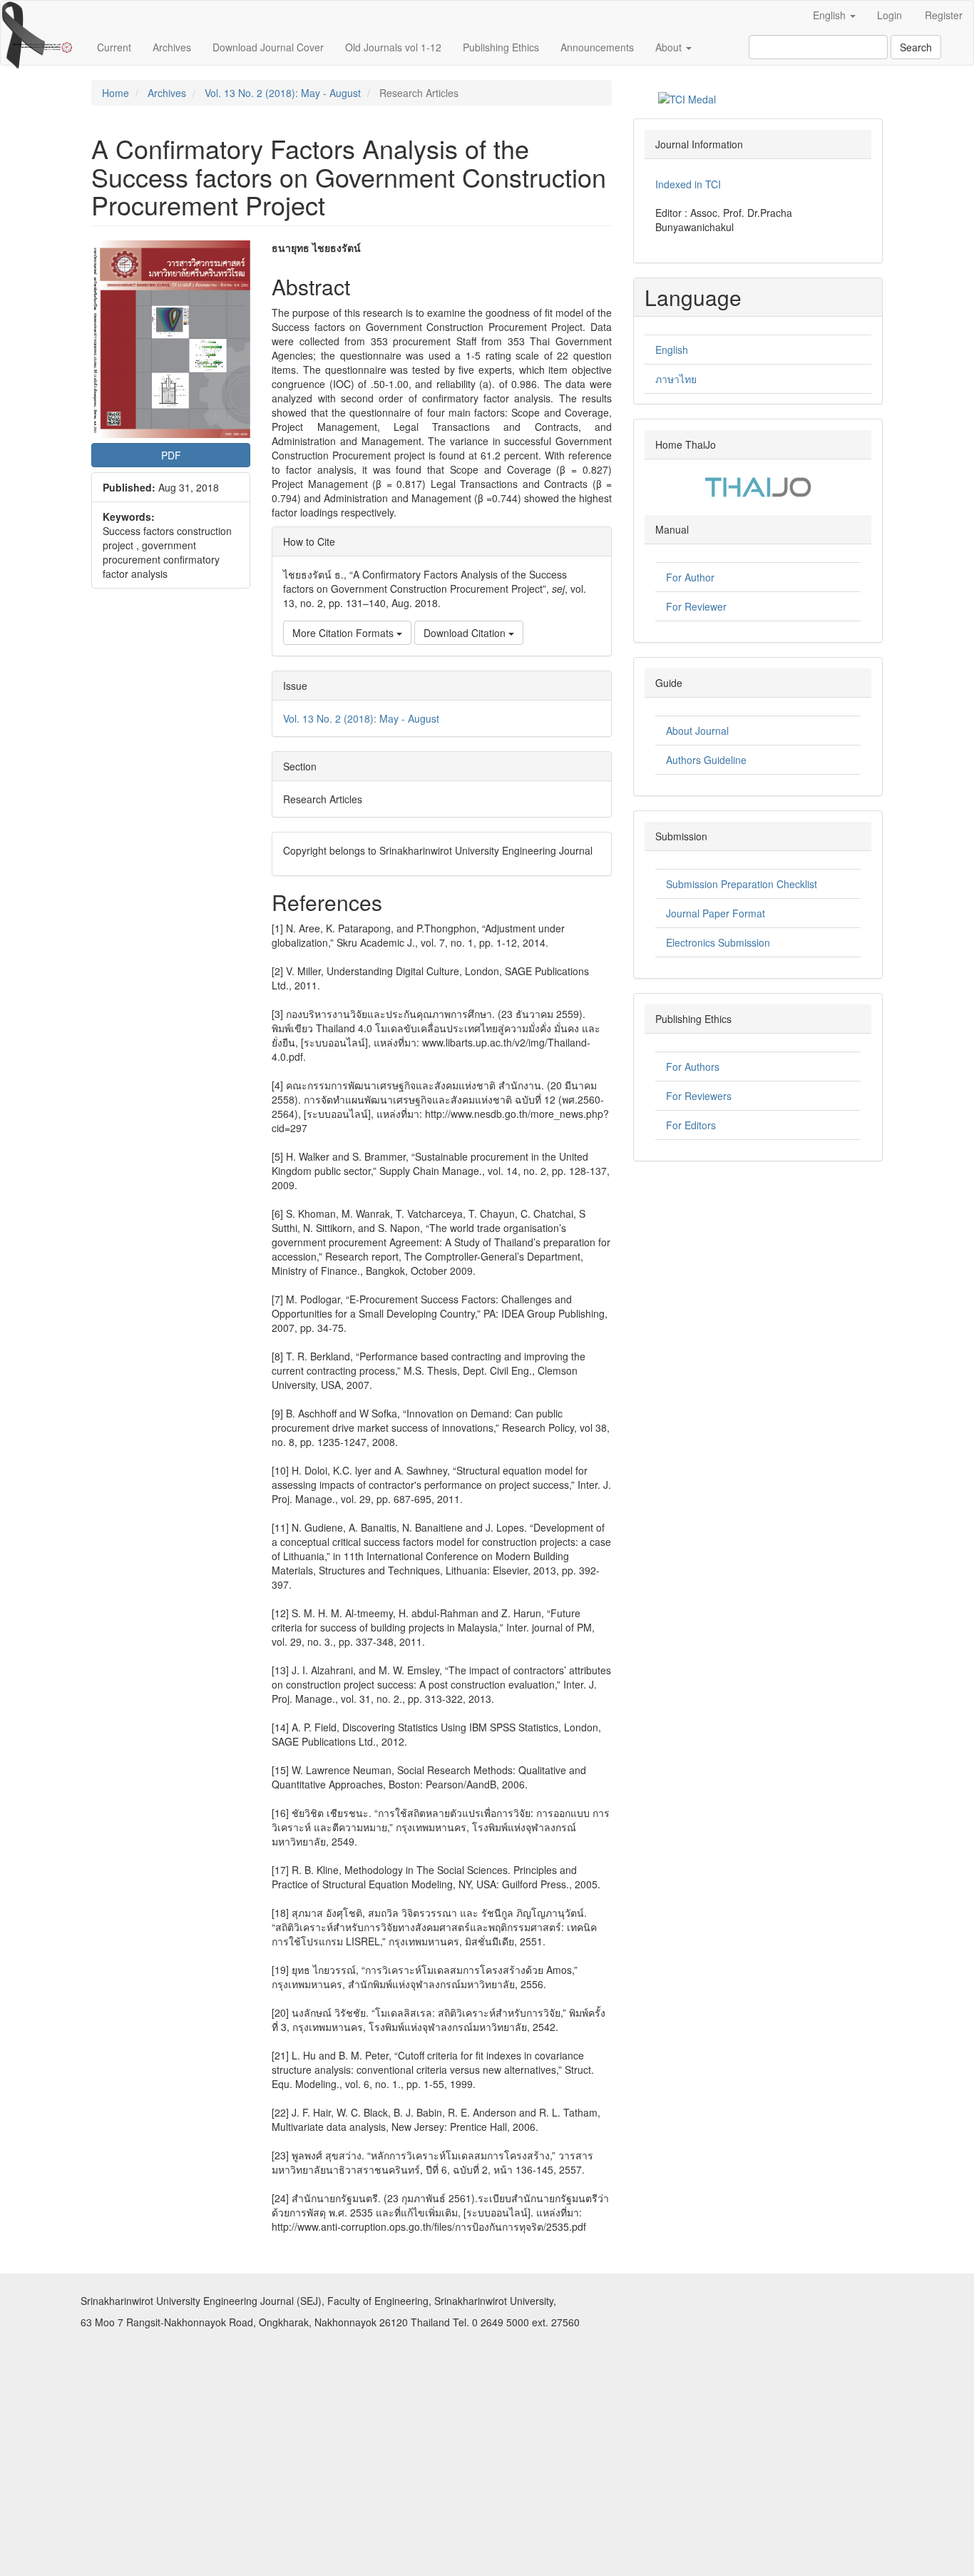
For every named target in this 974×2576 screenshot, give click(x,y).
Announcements (597, 47)
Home (116, 93)
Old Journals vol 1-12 (393, 47)
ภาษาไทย (676, 379)
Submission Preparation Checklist (742, 884)
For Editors (691, 1125)
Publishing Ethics (501, 47)
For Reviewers (699, 1096)
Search (916, 47)
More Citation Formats (344, 633)
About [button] (670, 47)
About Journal (697, 730)
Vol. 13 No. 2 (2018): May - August (283, 93)
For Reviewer (696, 606)
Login (890, 15)
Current (114, 47)
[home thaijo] (758, 485)
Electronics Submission (718, 942)
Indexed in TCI (688, 184)
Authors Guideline (706, 760)
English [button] (831, 15)
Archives (172, 47)
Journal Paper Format (716, 913)
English (672, 350)
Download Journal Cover (268, 47)
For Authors (693, 1066)
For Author (690, 577)
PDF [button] (171, 455)
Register (944, 15)
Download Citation (466, 633)
